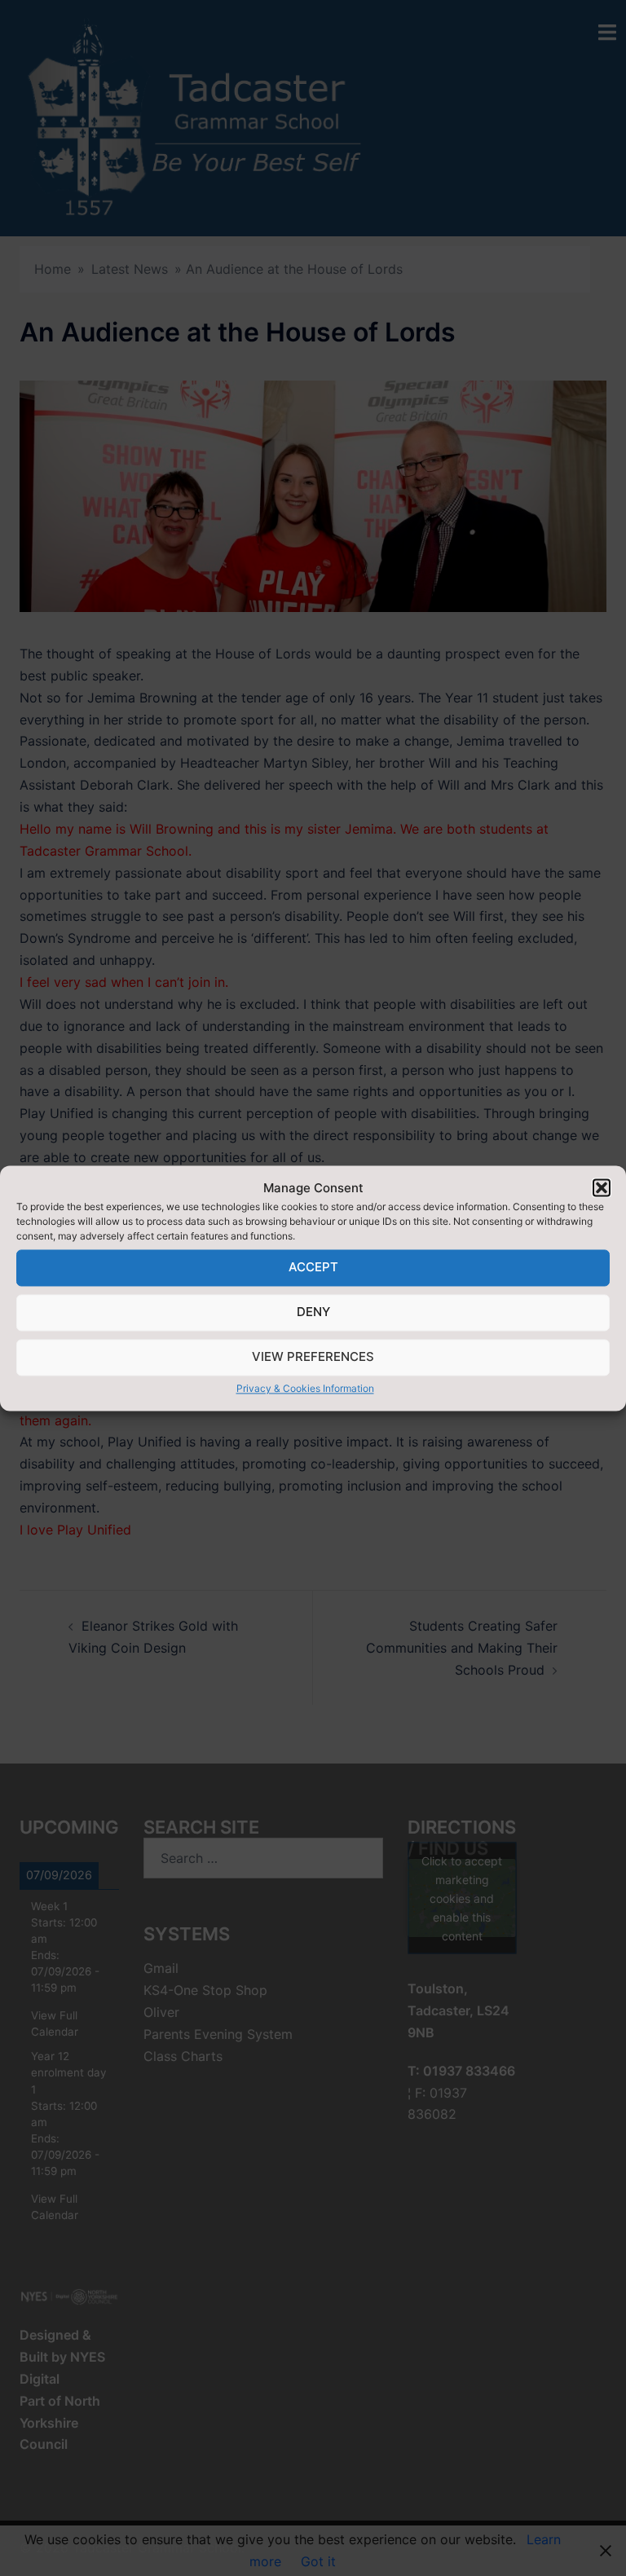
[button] (602, 1188)
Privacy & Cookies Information (305, 1388)
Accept (313, 1268)
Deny (313, 1312)
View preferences (313, 1357)
